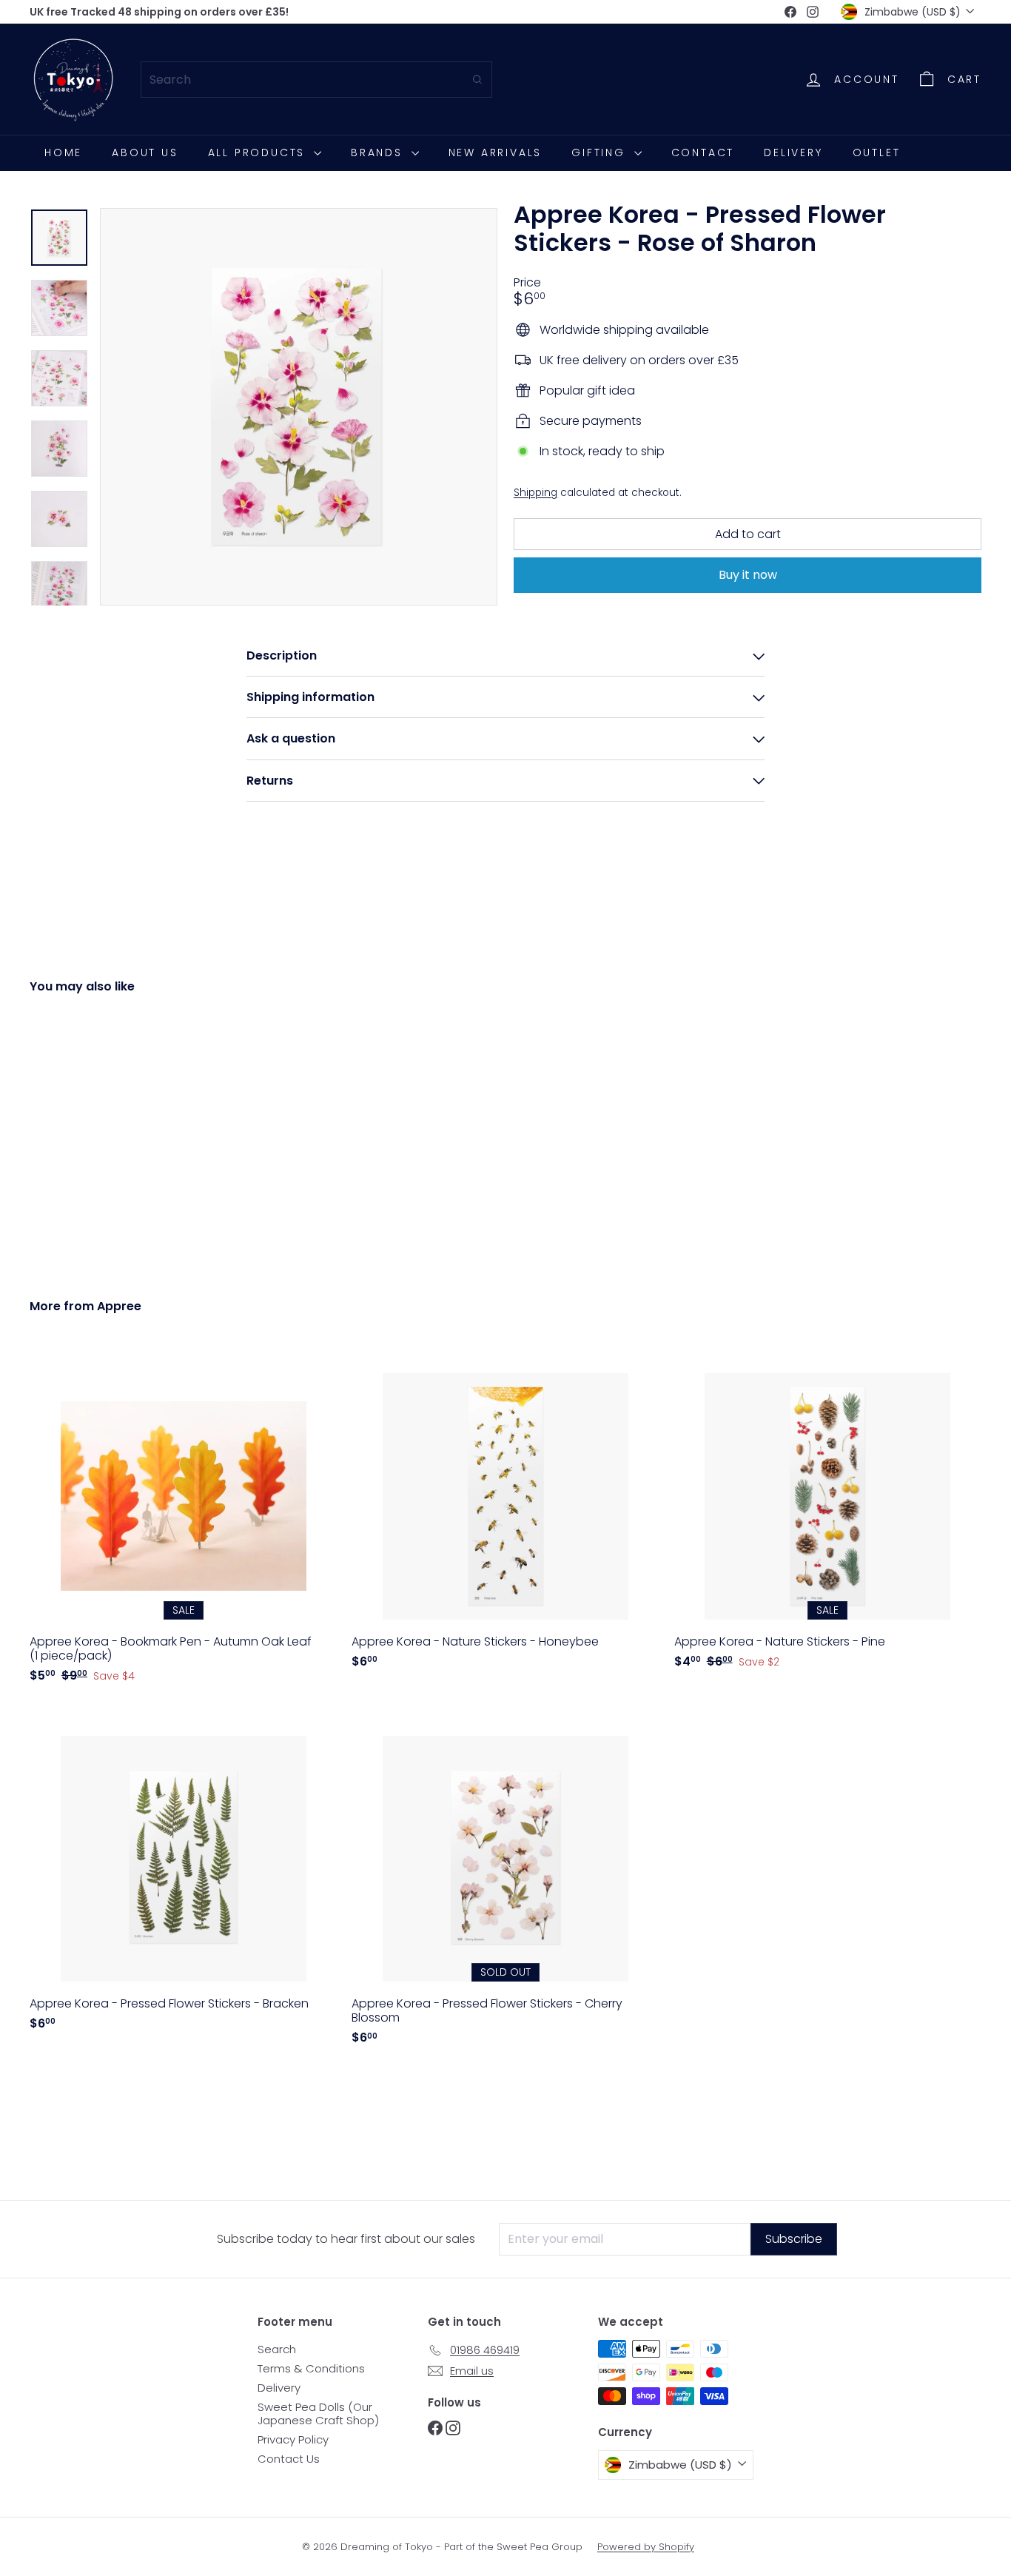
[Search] (477, 80)
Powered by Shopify (646, 2547)
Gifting (601, 152)
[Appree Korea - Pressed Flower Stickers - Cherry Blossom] (505, 1882)
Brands (379, 152)
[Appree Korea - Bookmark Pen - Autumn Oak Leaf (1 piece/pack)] (183, 1520)
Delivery (793, 152)
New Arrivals (496, 152)
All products (259, 152)
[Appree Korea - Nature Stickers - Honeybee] (505, 1513)
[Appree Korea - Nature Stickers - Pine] (828, 1513)
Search (277, 2349)
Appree (119, 1306)
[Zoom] (299, 407)
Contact (703, 152)
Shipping (535, 493)
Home (63, 152)
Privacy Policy (293, 2439)
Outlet (877, 152)
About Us (145, 152)
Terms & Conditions (311, 2368)
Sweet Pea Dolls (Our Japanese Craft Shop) (318, 2414)
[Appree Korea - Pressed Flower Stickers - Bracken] (183, 1875)
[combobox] (316, 80)
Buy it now (748, 575)
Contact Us (289, 2459)
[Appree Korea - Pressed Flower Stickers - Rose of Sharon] (103, 1135)
